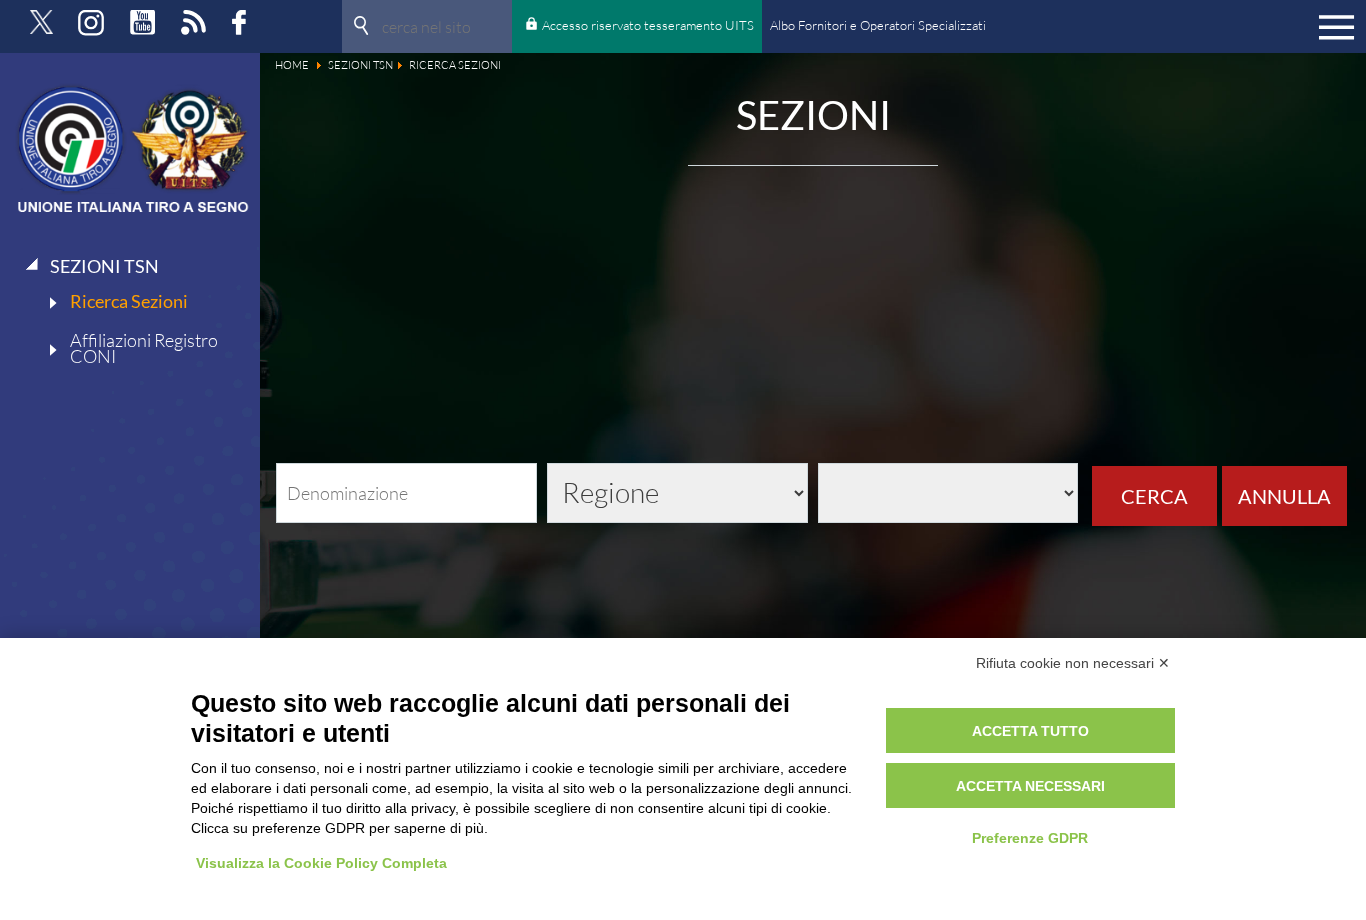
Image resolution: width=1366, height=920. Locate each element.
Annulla (1284, 496)
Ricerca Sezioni (129, 301)
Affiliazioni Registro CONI (144, 348)
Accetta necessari (1030, 786)
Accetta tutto (1030, 731)
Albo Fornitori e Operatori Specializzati (878, 25)
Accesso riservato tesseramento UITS (648, 25)
